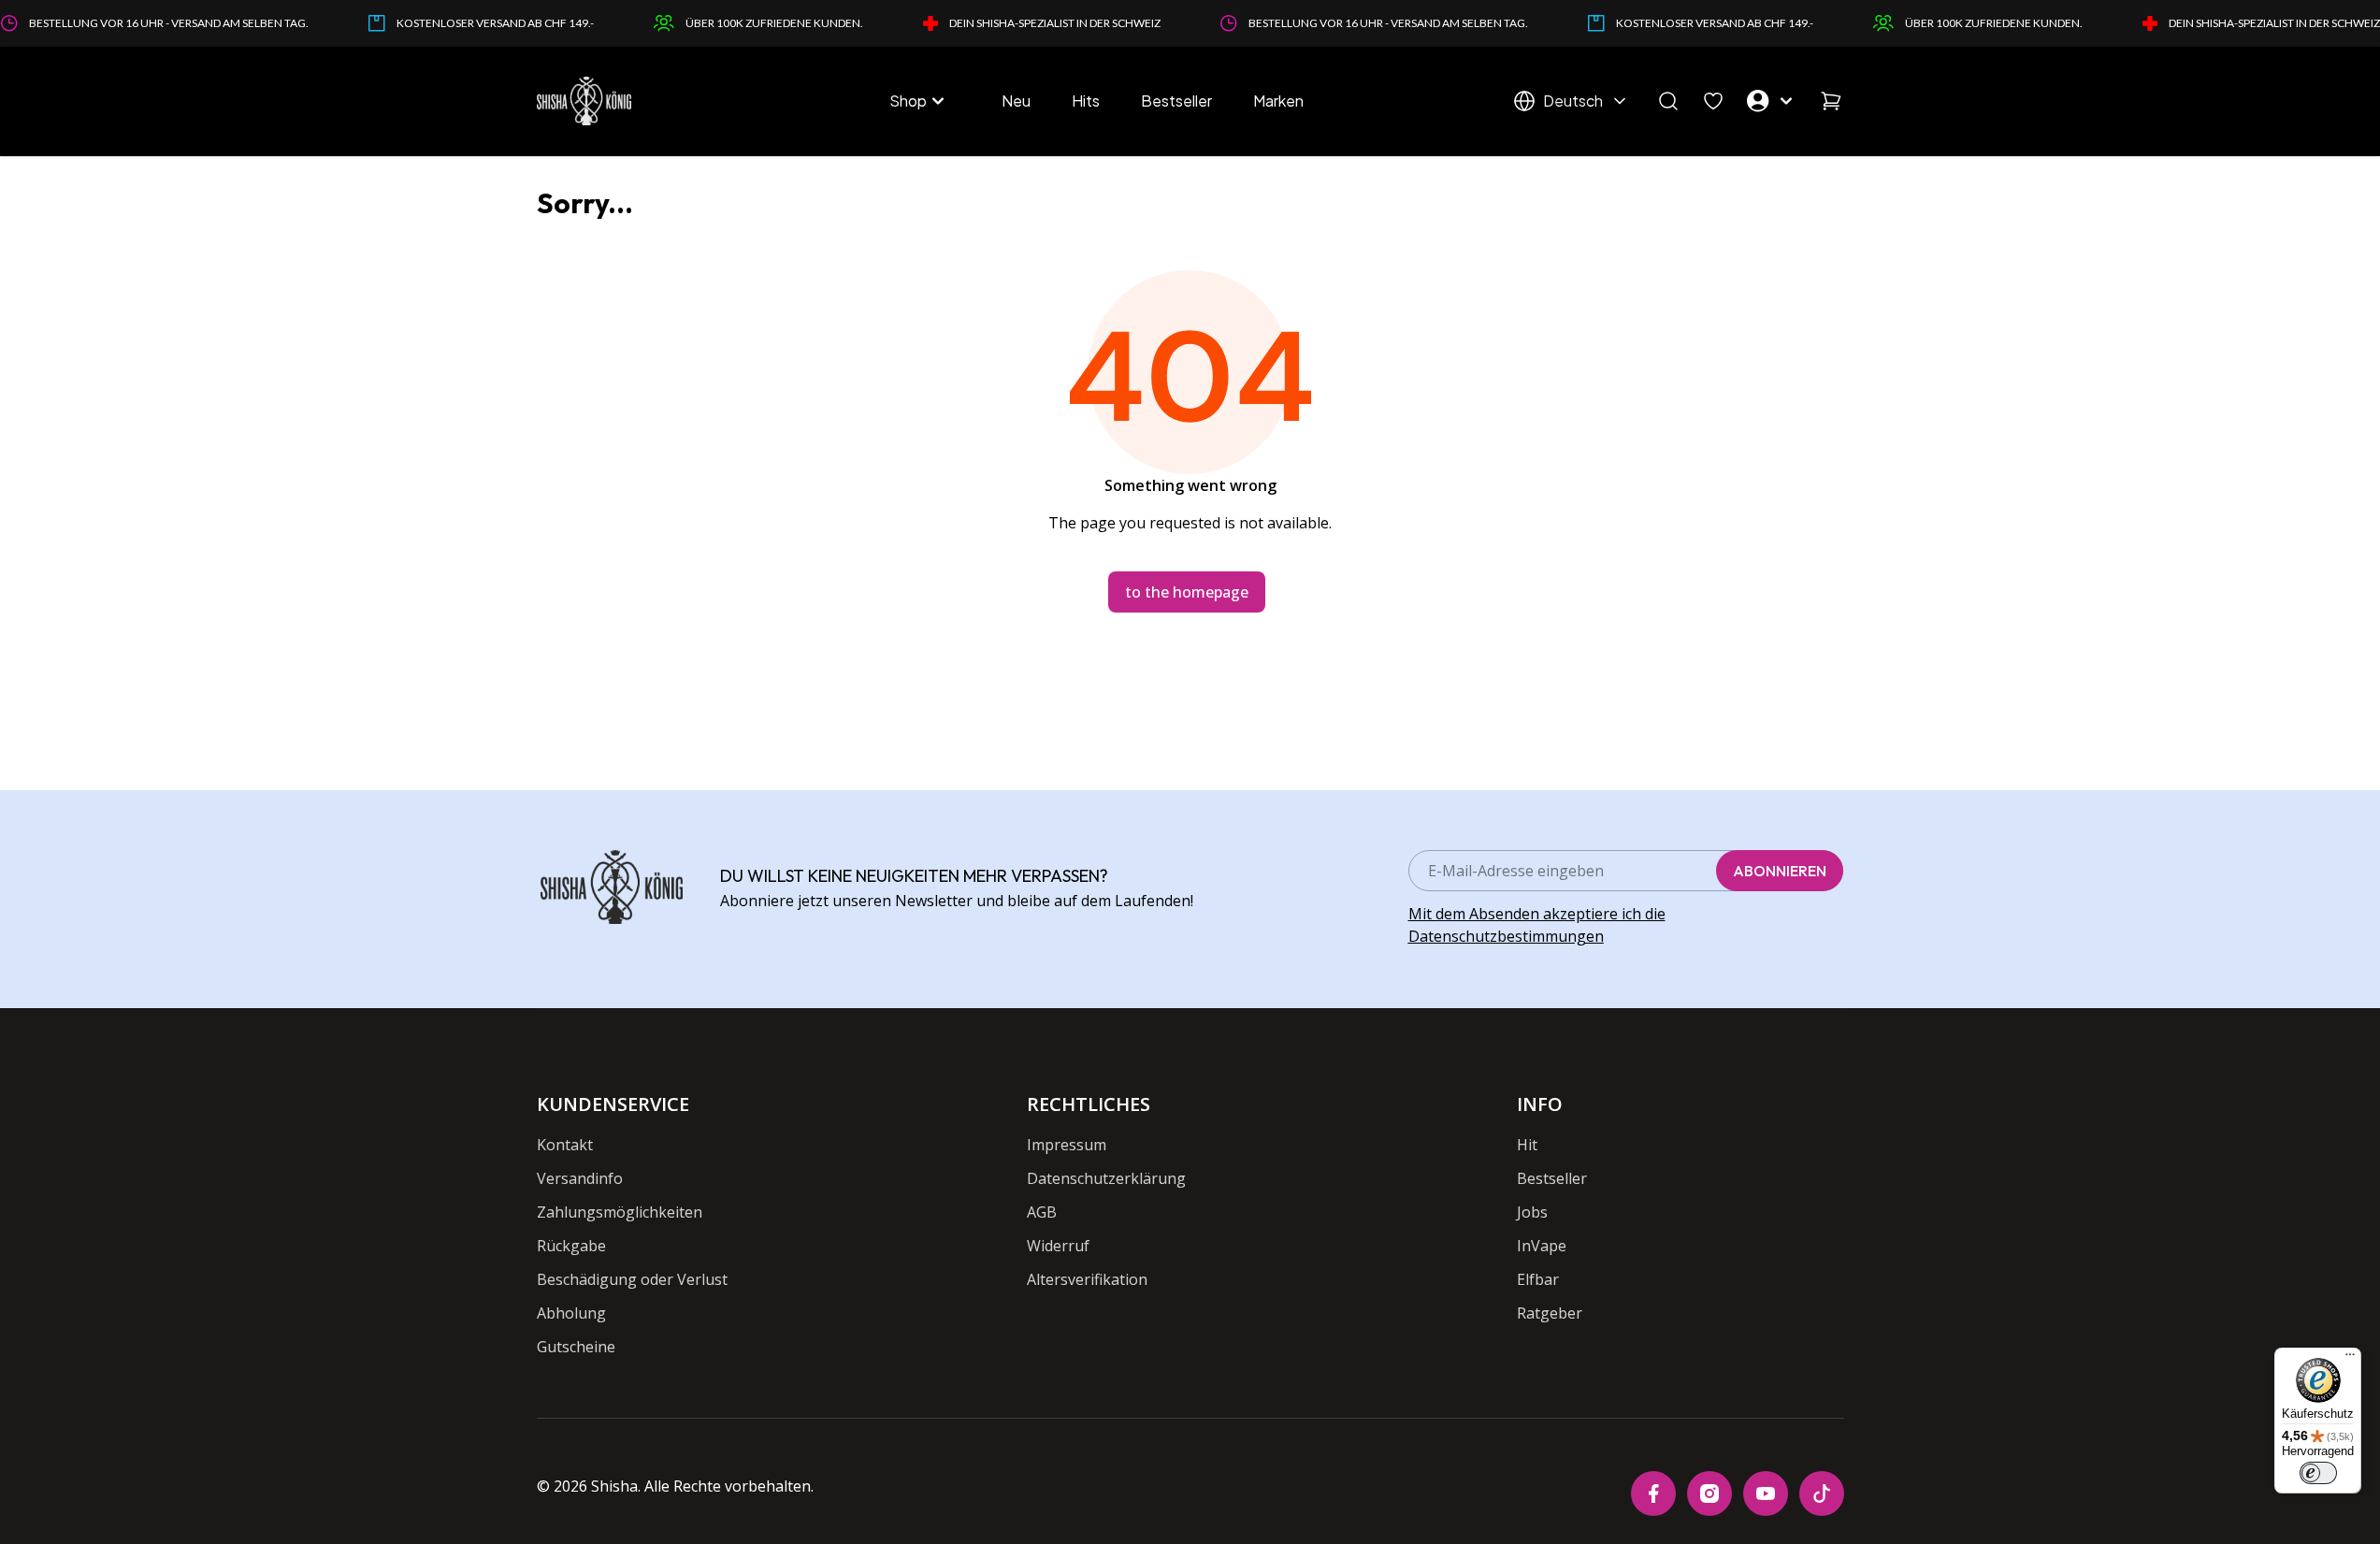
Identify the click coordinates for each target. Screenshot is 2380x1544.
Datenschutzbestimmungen (1506, 936)
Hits (1086, 101)
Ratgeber (1550, 1313)
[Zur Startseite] (584, 101)
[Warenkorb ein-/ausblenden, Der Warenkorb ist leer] (1831, 101)
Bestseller (1176, 101)
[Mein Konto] (1772, 101)
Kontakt (565, 1145)
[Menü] (2350, 1359)
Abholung (571, 1313)
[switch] (2318, 1473)
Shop (908, 101)
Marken (1278, 101)
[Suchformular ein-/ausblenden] (1668, 101)
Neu (1016, 101)
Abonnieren (1780, 871)
